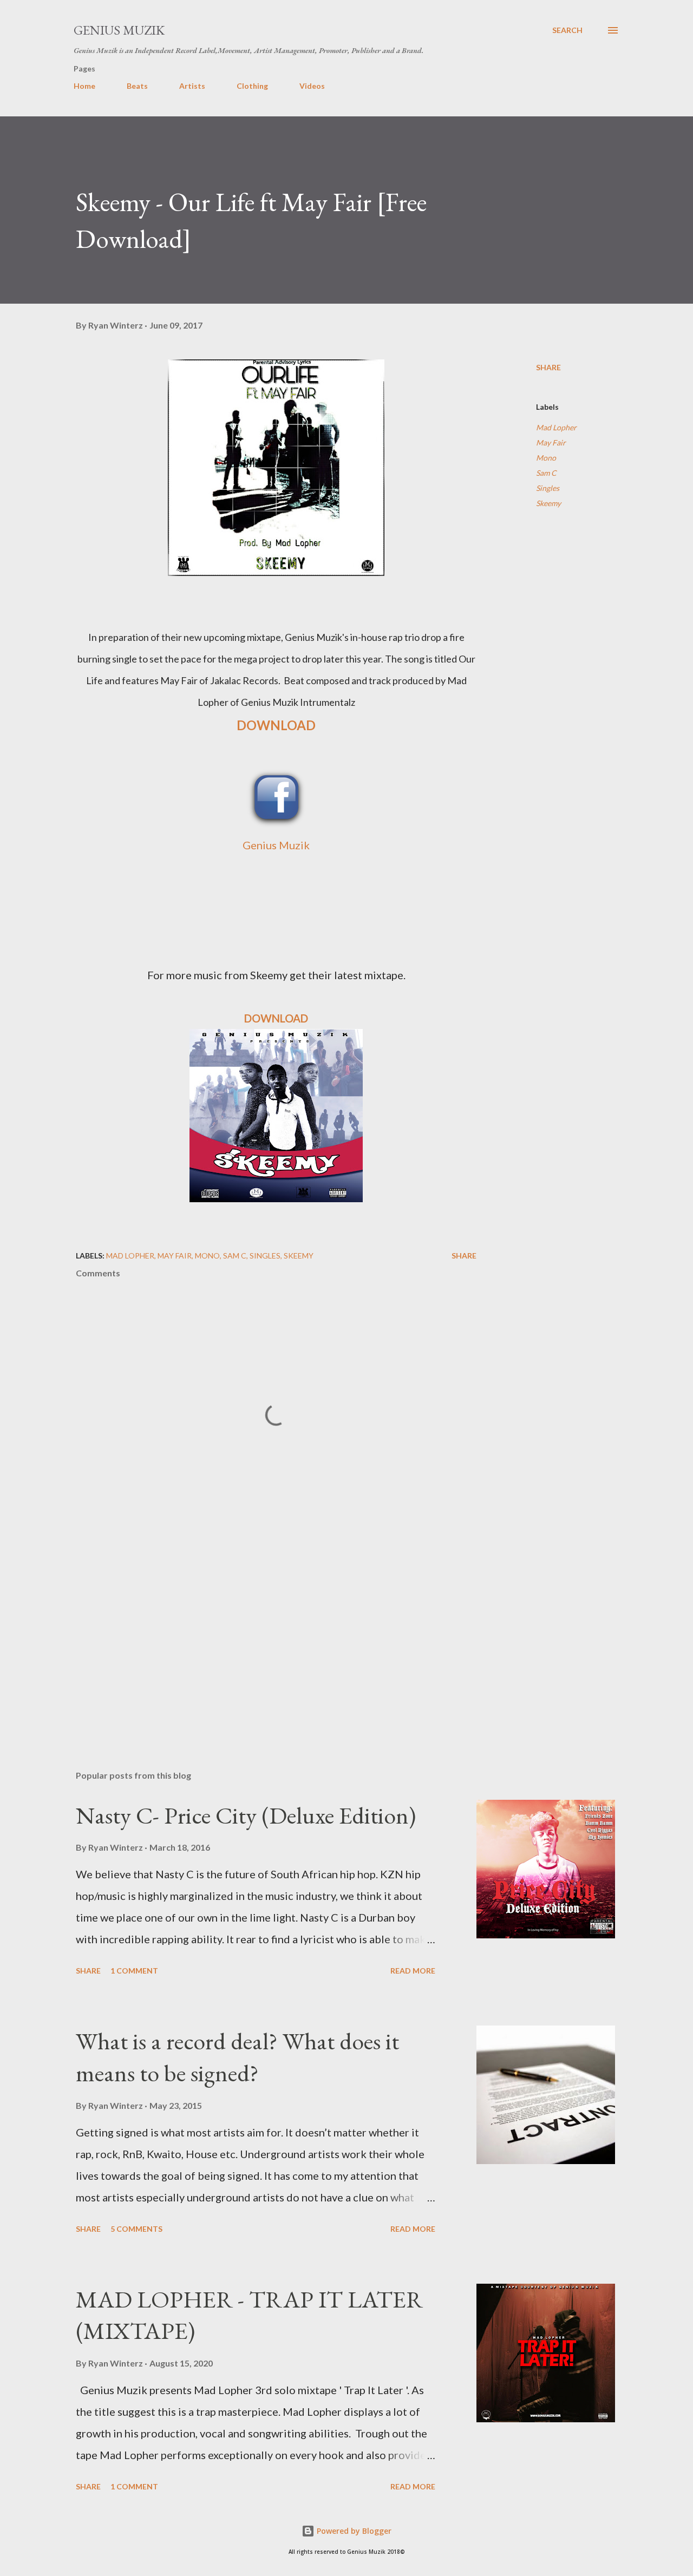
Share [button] (548, 367)
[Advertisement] (259, 1635)
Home (84, 86)
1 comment (134, 1971)
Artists (192, 86)
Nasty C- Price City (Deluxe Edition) (246, 1815)
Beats (137, 86)
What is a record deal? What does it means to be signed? (237, 2057)
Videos (312, 86)
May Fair (551, 443)
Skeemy (548, 503)
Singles (548, 488)
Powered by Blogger (353, 2531)
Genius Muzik (119, 30)
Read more (413, 1971)
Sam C (546, 473)
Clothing (252, 86)
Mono (546, 458)
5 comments (136, 2229)
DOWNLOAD (276, 725)
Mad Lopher (556, 427)
